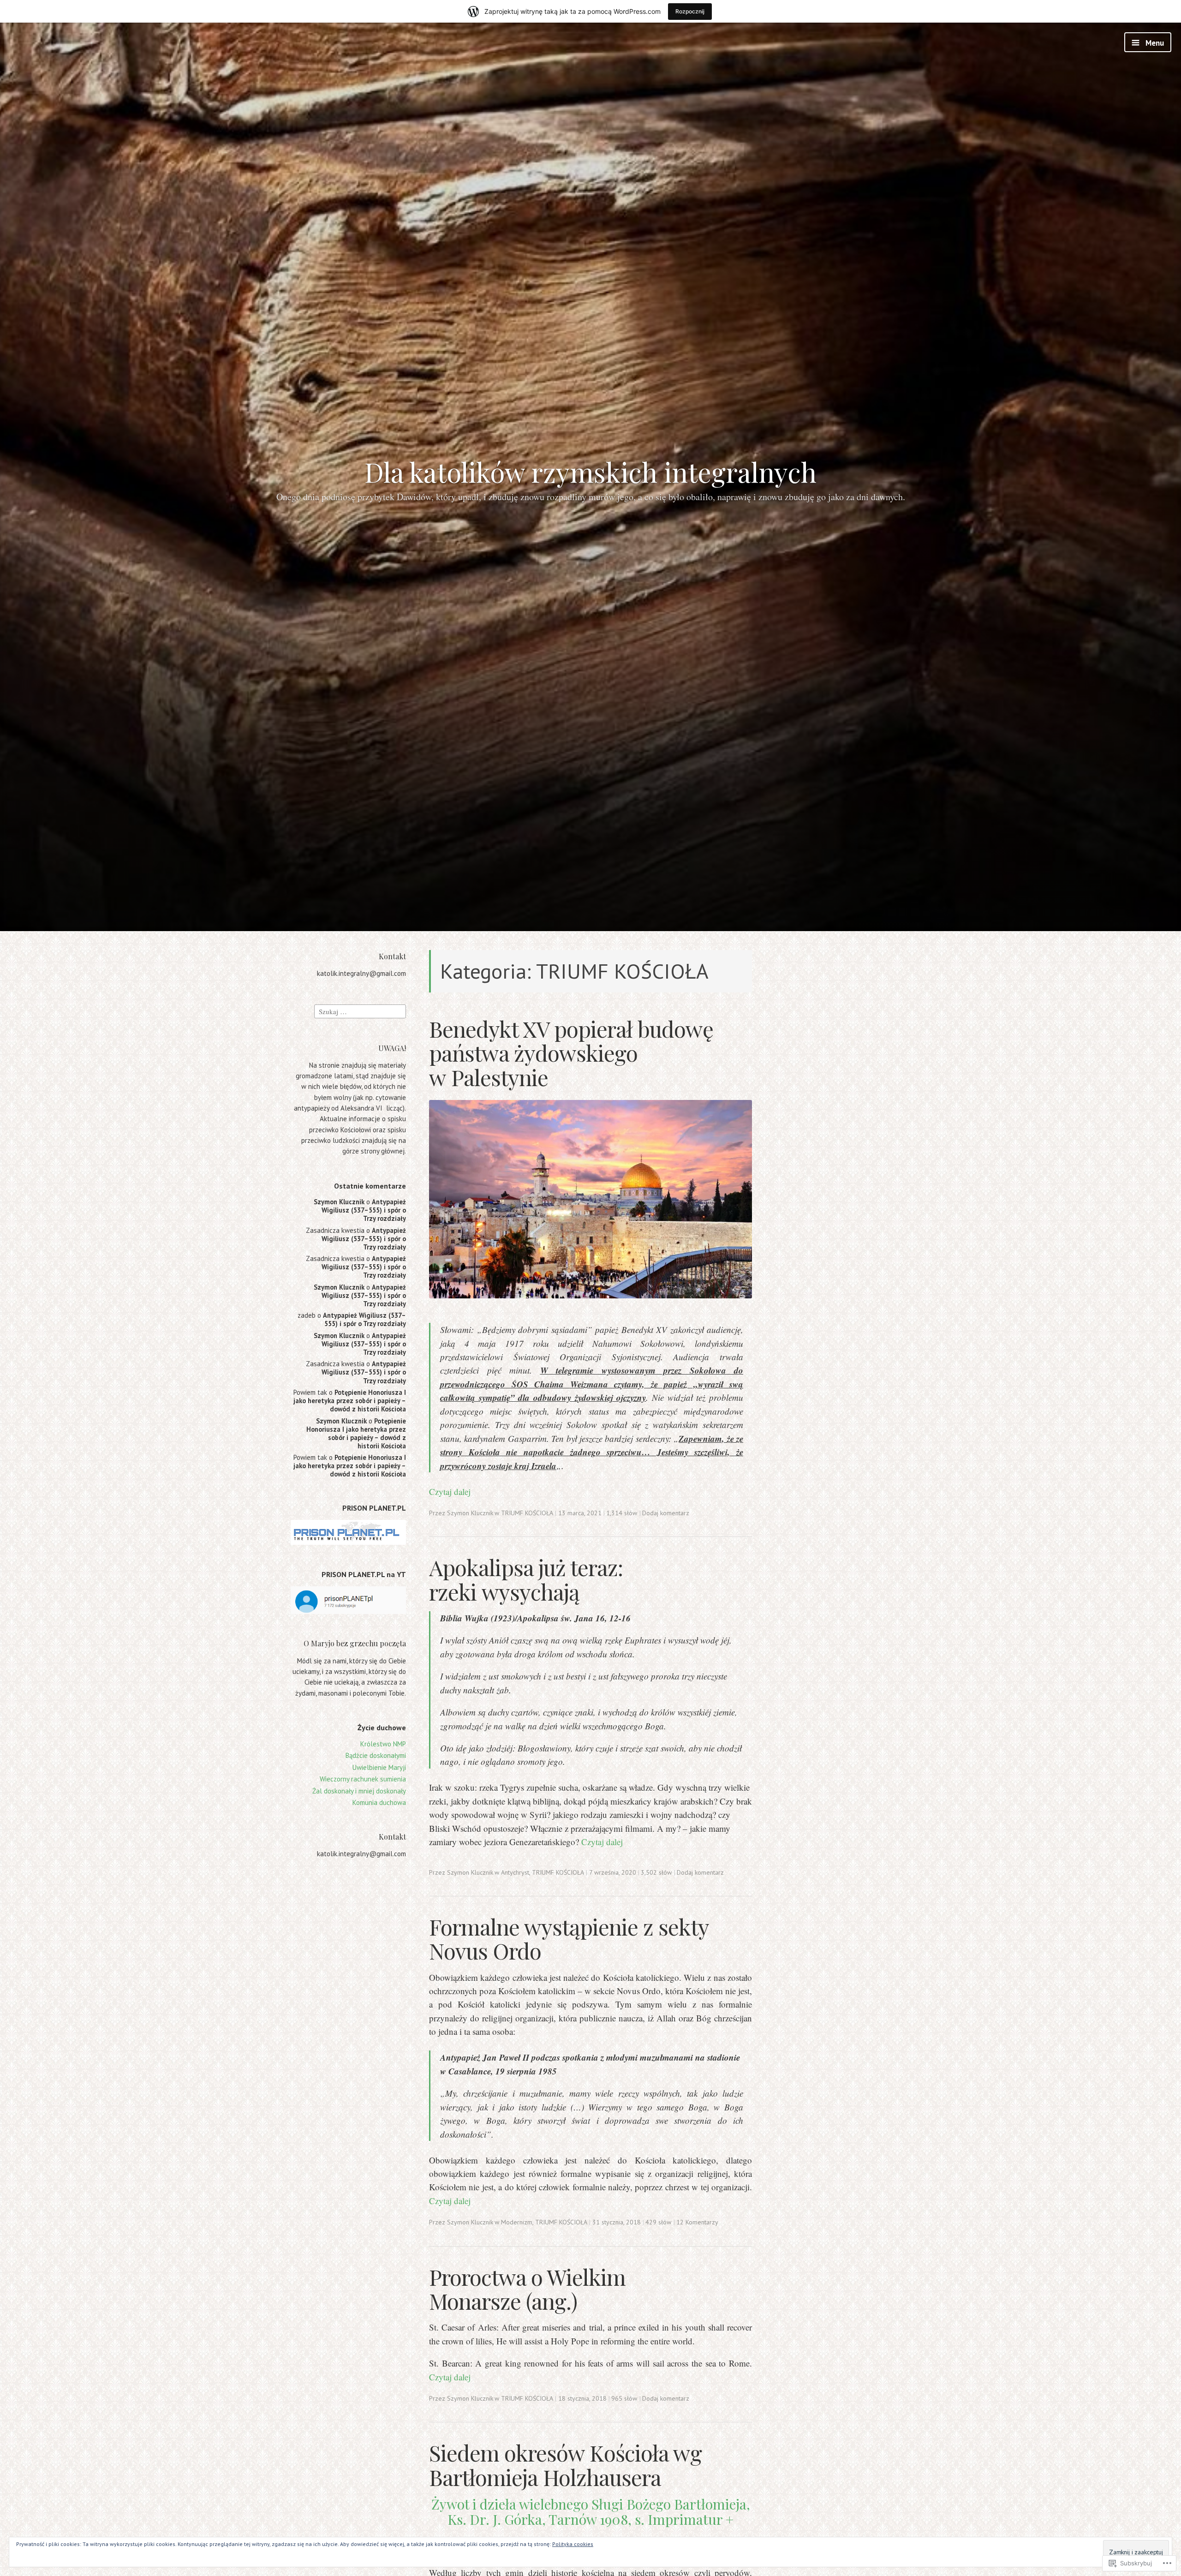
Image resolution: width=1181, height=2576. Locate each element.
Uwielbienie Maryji (379, 1767)
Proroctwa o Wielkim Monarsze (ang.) (527, 2289)
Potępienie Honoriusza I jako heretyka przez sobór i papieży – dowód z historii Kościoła (350, 1401)
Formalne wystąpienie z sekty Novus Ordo (569, 1939)
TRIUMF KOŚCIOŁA (527, 1513)
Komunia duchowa (379, 1802)
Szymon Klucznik (339, 1202)
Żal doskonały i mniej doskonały (359, 1791)
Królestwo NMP (383, 1744)
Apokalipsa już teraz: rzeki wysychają (526, 1579)
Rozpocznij (690, 11)
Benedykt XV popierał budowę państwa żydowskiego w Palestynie (571, 1053)
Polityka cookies (573, 2544)
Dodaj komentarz (666, 1513)
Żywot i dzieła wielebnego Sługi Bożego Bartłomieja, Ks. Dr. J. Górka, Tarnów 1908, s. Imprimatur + (591, 2512)
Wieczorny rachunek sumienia (363, 1779)
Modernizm (517, 2222)
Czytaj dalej (450, 1491)
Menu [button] (1154, 43)
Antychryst (515, 1872)
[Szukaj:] (360, 1011)
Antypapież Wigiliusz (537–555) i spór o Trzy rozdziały (364, 1210)
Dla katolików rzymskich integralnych (590, 472)
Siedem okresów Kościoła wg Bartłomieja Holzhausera (565, 2465)
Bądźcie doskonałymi (376, 1755)
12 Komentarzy (697, 2222)
